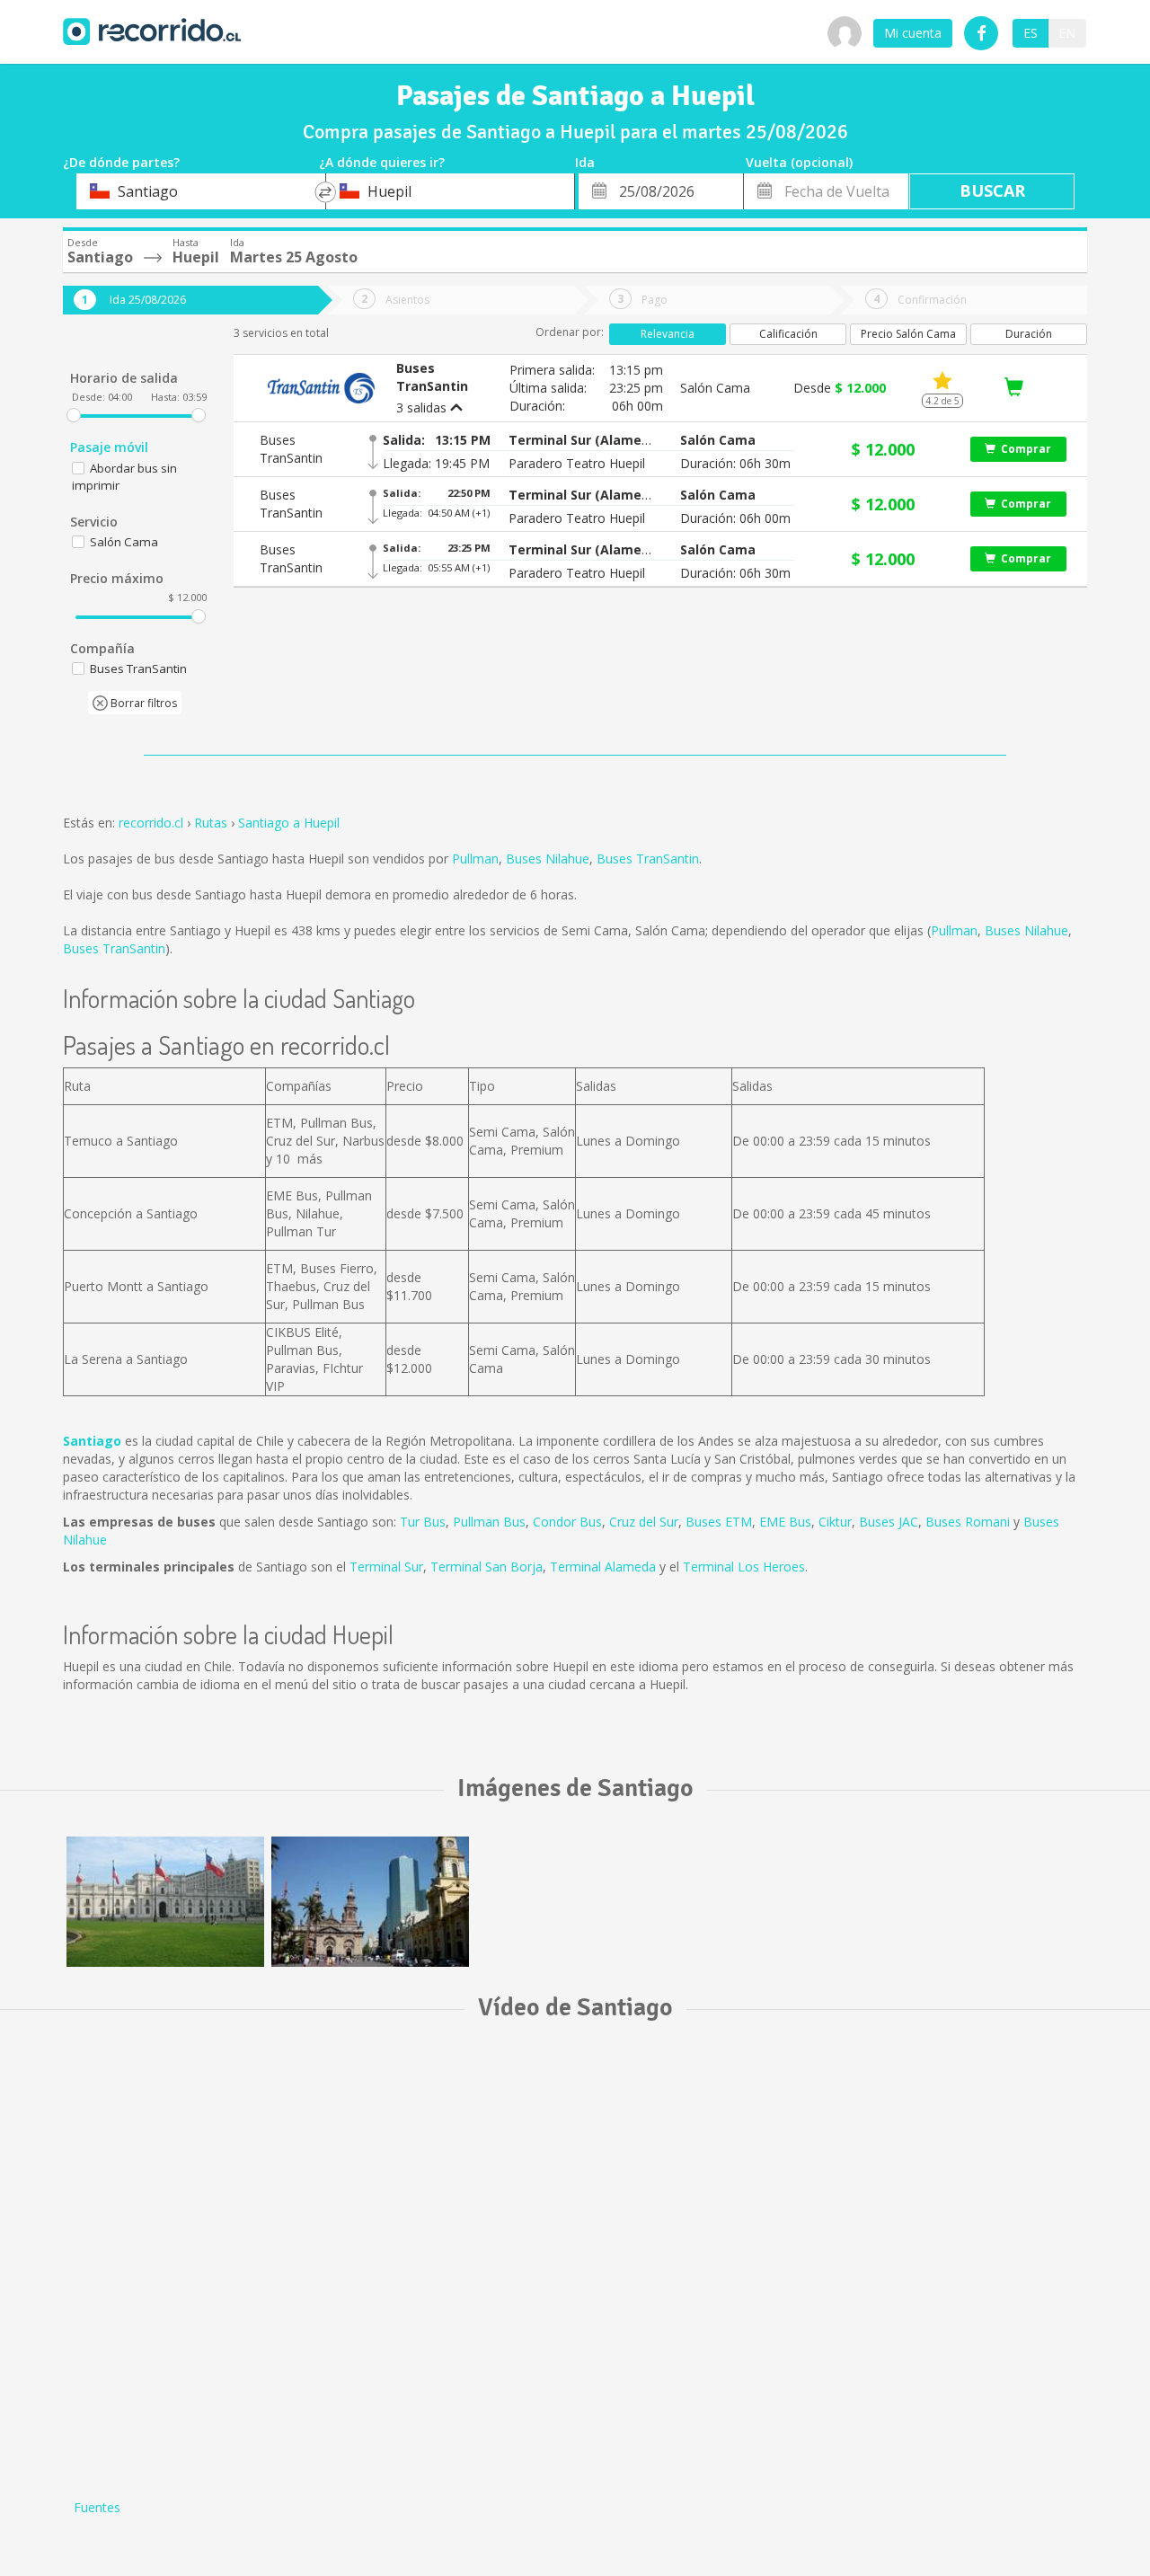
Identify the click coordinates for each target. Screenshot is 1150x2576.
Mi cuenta (913, 33)
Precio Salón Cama (908, 334)
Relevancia (668, 334)
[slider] (74, 415)
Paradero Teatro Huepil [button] (577, 463)
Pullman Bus (489, 1522)
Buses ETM (719, 1522)
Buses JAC (889, 1522)
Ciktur (835, 1522)
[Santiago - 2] (370, 1902)
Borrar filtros (142, 703)
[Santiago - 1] (165, 1902)
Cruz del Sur (644, 1522)
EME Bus (785, 1522)
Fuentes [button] (97, 2507)
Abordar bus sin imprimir (124, 477)
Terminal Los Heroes (744, 1567)
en (1067, 33)
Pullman (475, 859)
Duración (1029, 334)
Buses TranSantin (648, 859)
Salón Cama (124, 542)
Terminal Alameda (603, 1567)
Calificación (788, 334)
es (1031, 33)
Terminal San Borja (487, 1567)
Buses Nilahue (548, 859)
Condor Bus (567, 1522)
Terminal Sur (386, 1567)
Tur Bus (423, 1522)
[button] (580, 440)
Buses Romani (968, 1522)
